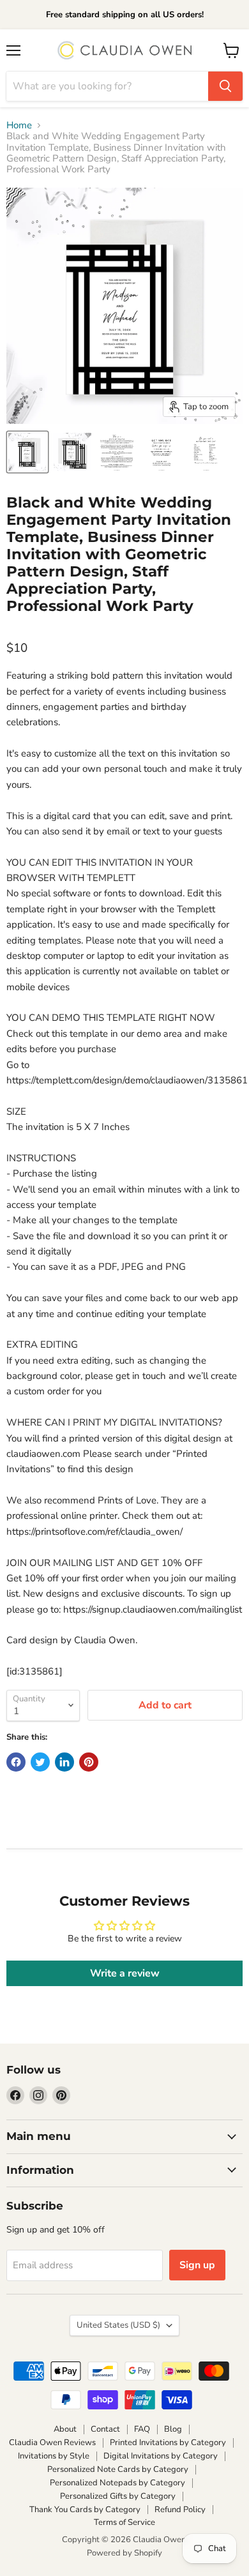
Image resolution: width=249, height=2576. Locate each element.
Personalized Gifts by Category (118, 2496)
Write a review (125, 1973)
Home (19, 125)
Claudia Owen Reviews (52, 2443)
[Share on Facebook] (16, 1762)
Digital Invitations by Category (161, 2456)
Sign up (197, 2265)
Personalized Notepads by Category (117, 2483)
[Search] (225, 86)
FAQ (142, 2429)
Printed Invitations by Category (168, 2443)
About (65, 2429)
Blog (173, 2429)
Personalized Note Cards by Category (118, 2469)
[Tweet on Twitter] (40, 1762)
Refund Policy (180, 2510)
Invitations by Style (54, 2456)
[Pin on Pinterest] (89, 1762)
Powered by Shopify (124, 2553)
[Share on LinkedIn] (64, 1762)
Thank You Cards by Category (85, 2510)
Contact (105, 2429)
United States (118, 2325)
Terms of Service (124, 2522)
